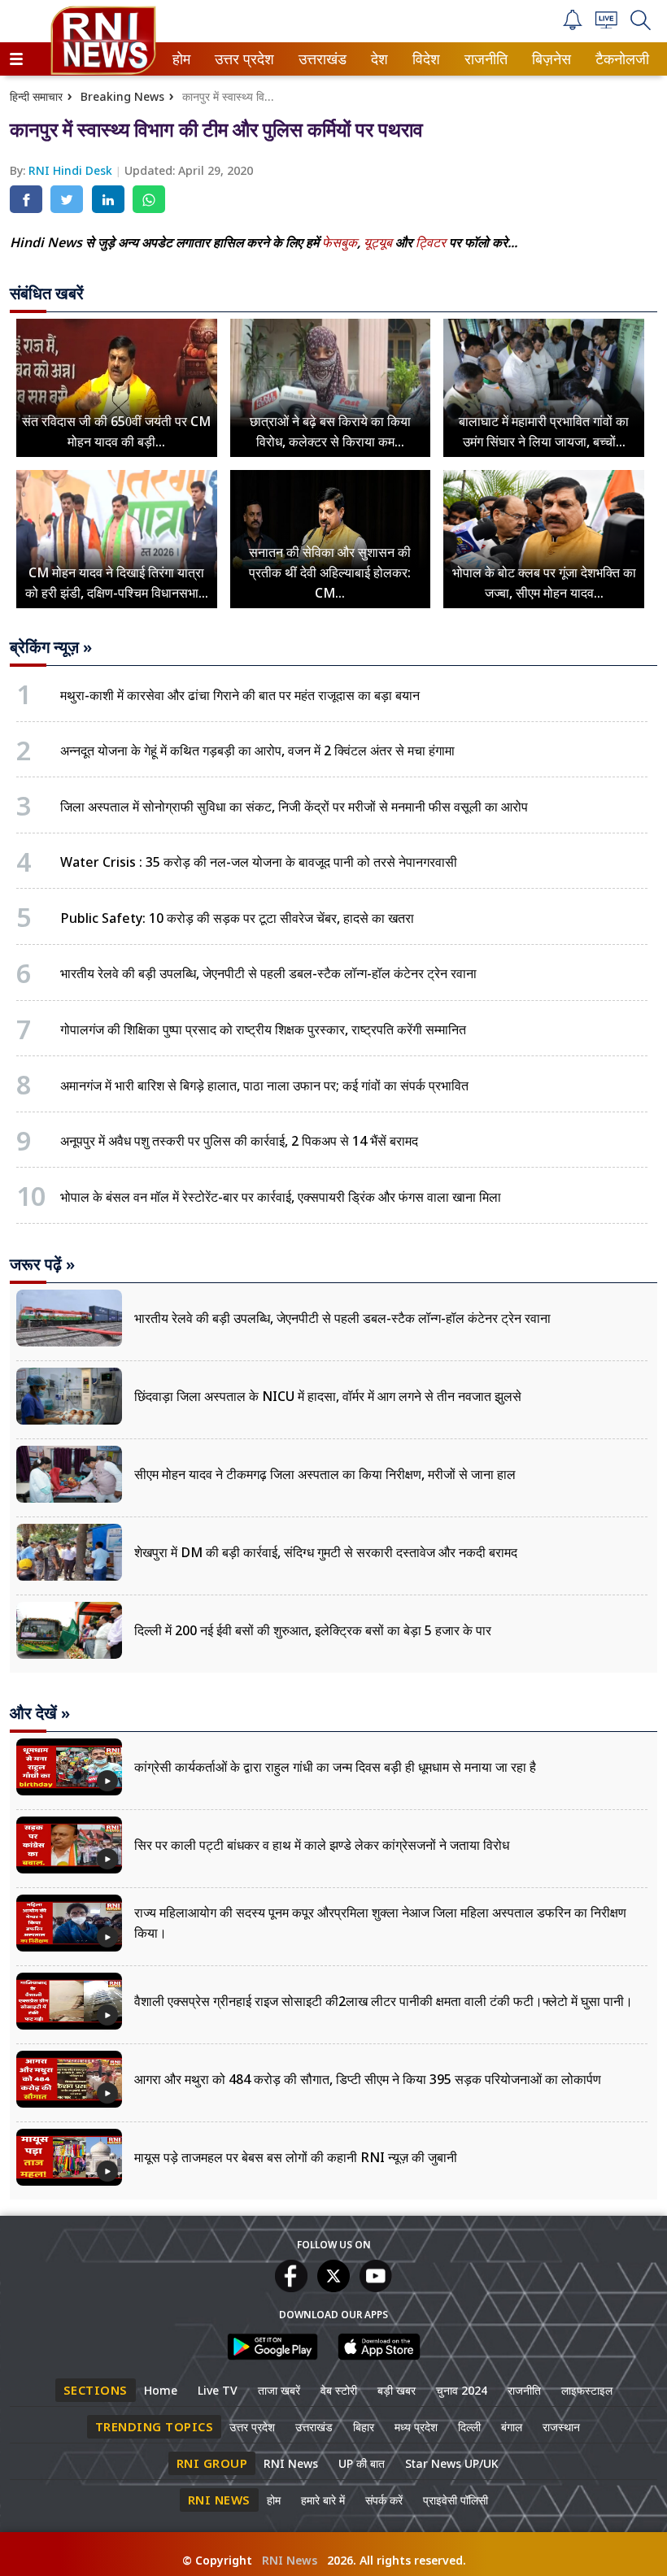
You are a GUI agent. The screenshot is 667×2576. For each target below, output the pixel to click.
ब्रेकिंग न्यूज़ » (51, 647)
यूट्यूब (379, 242)
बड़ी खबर (397, 2390)
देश (378, 59)
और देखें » (40, 1713)
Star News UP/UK (452, 2463)
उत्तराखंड (320, 59)
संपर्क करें (384, 2500)
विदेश (425, 59)
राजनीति (484, 59)
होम (180, 59)
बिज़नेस (549, 59)
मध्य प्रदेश (416, 2427)
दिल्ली (469, 2427)
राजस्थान (561, 2427)
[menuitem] (181, 59)
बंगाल (512, 2427)
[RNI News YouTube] (376, 2287)
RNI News (291, 2463)
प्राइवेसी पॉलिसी (456, 2500)
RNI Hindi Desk (72, 170)
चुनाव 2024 (462, 2390)
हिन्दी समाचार (36, 96)
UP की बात (362, 2463)
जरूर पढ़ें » (42, 1264)
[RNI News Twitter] (333, 2287)
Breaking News (122, 96)
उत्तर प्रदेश (241, 59)
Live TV (218, 2390)
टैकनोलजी (619, 59)
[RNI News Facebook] (291, 2287)
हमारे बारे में (323, 2500)
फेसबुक (340, 242)
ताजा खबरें (279, 2390)
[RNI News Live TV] (606, 24)
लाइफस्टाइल (587, 2390)
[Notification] (573, 26)
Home (161, 2390)
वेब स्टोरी (339, 2390)
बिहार (364, 2427)
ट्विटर (431, 242)
